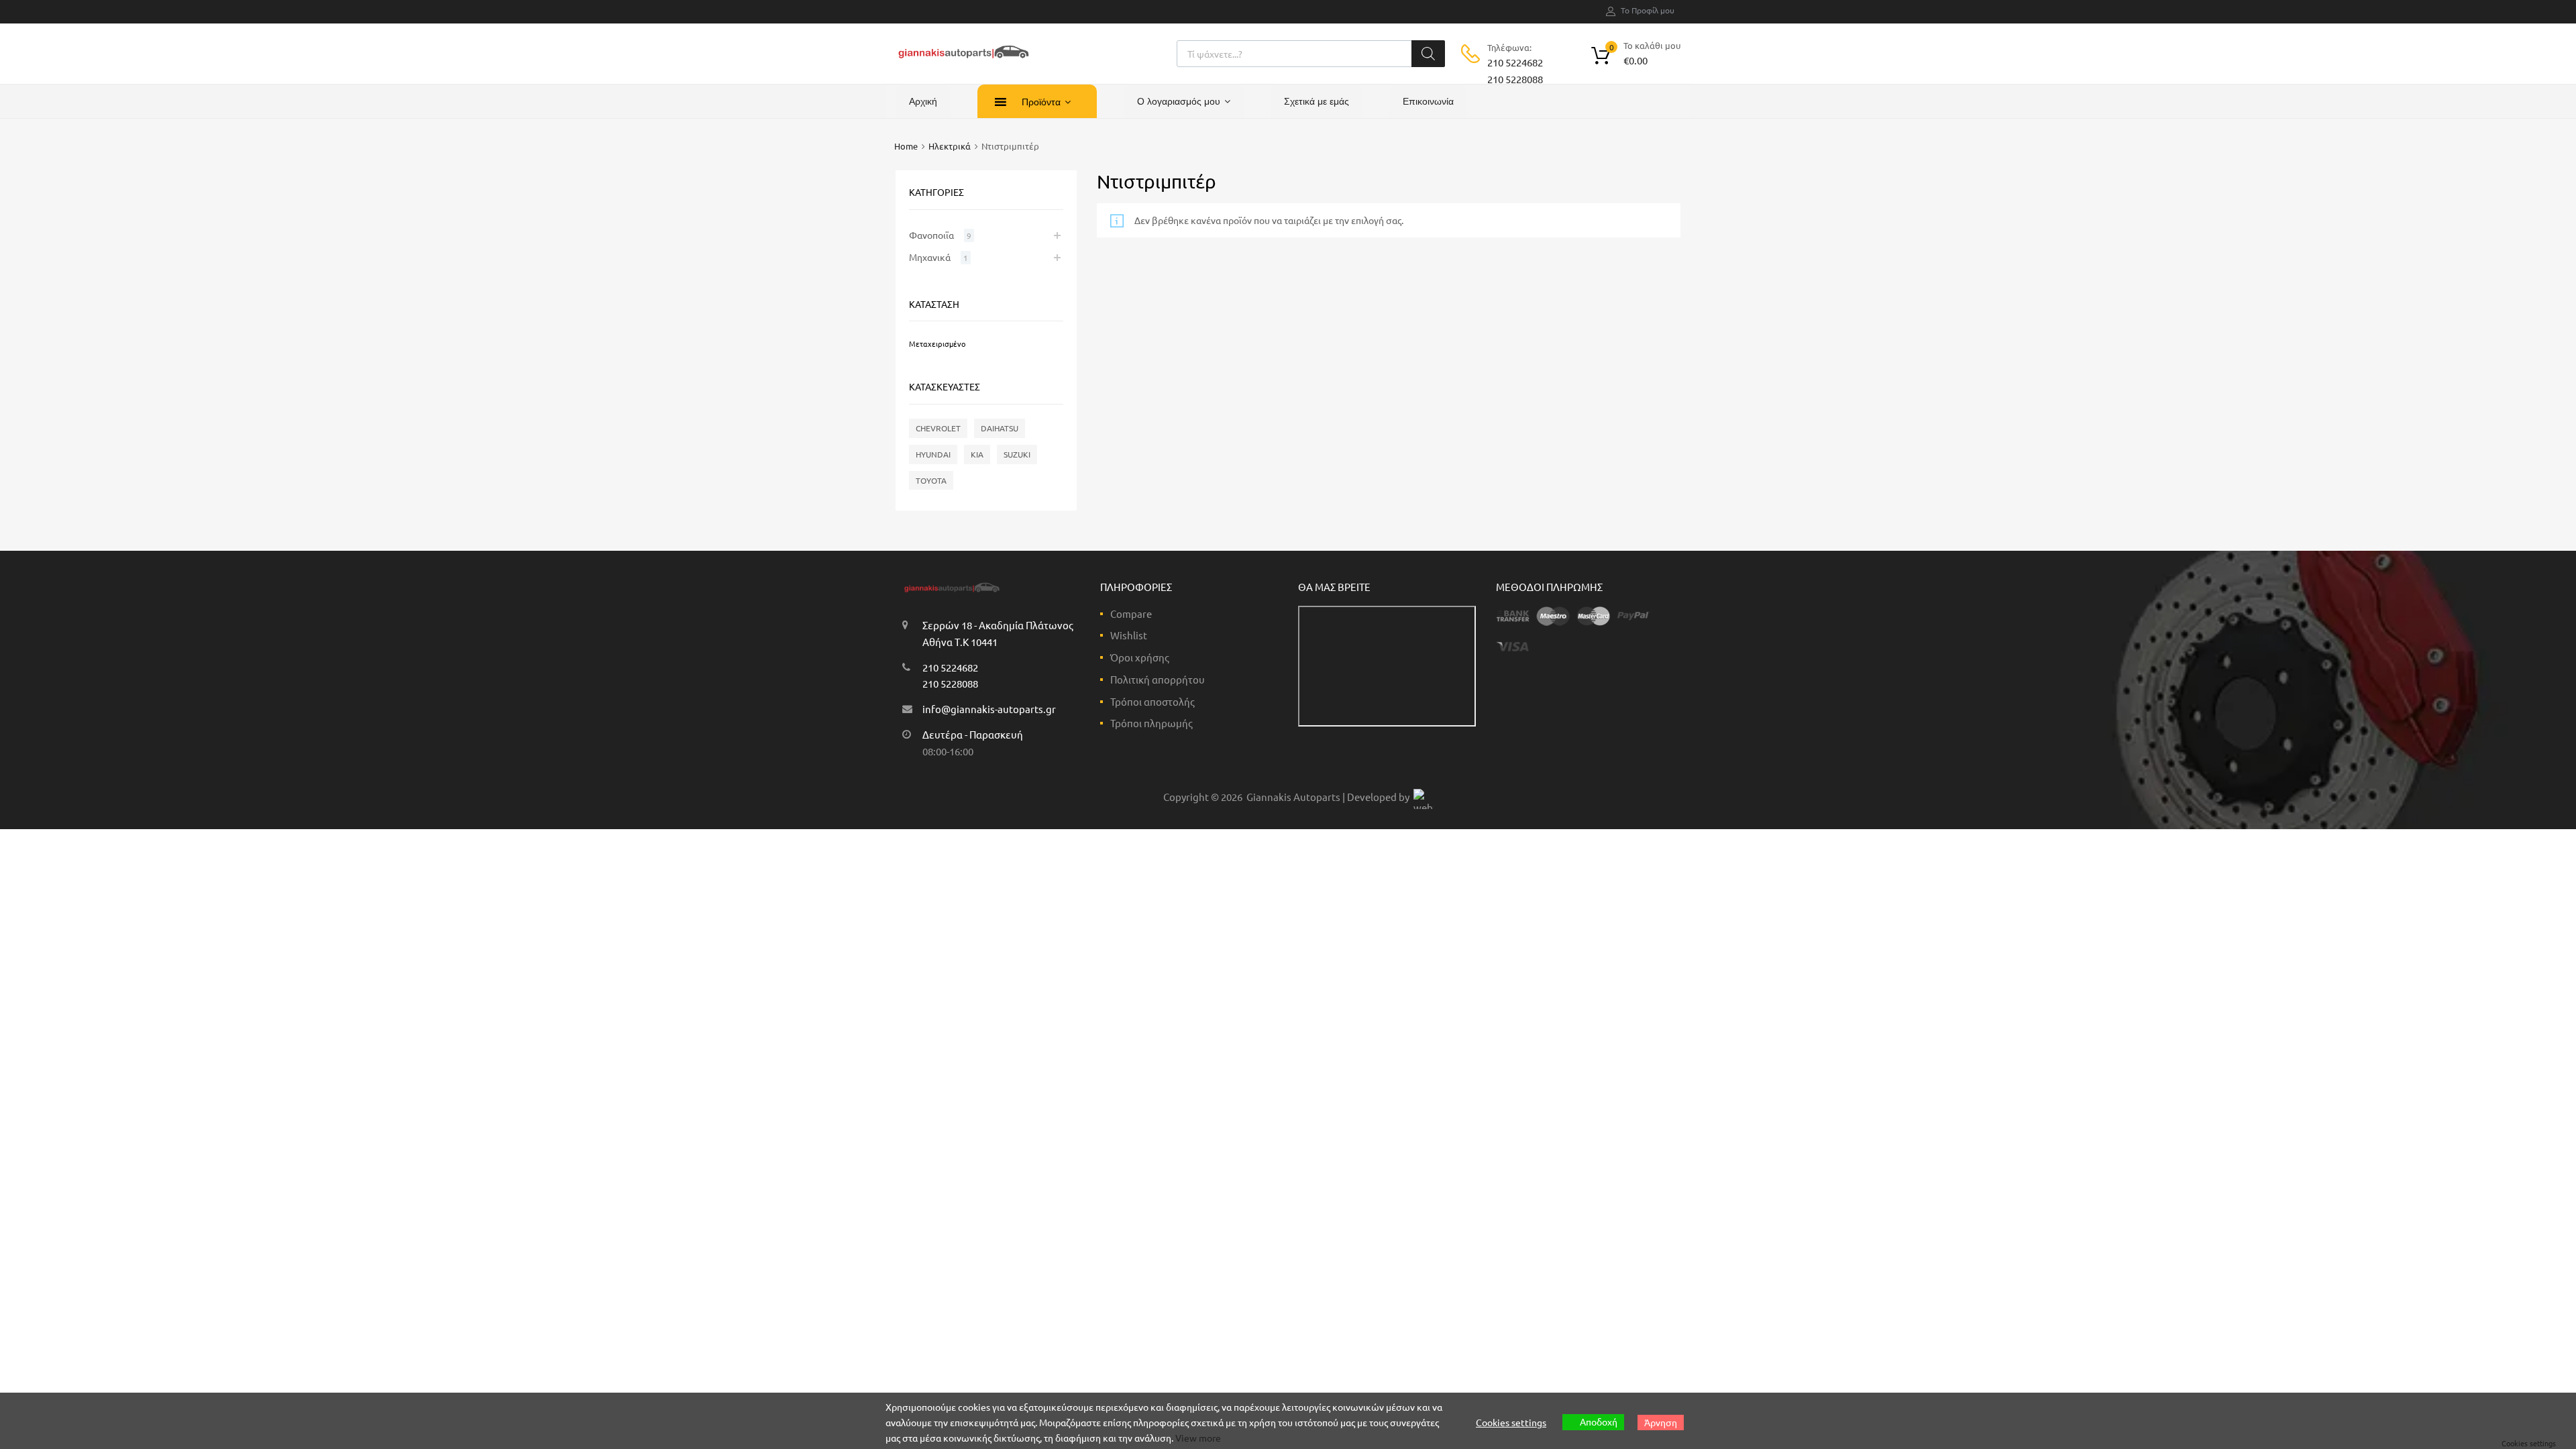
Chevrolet (938, 428)
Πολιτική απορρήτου (1158, 679)
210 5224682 (1515, 62)
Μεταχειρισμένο (937, 343)
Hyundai (933, 454)
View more (1198, 1438)
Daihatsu (1000, 428)
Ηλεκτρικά (950, 146)
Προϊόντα (1041, 102)
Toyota (931, 480)
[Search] (1428, 54)
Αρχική (923, 101)
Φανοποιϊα (931, 235)
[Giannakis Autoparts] (963, 59)
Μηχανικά (930, 257)
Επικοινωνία (1428, 101)
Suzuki (1017, 454)
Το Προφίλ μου (1648, 10)
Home (906, 146)
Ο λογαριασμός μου (1179, 101)
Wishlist (1129, 635)
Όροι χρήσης (1140, 657)
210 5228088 (1515, 79)
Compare (1131, 613)
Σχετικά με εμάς (1317, 101)
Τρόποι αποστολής (1152, 701)
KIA (977, 454)
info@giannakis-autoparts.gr (989, 709)
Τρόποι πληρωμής (1151, 723)
